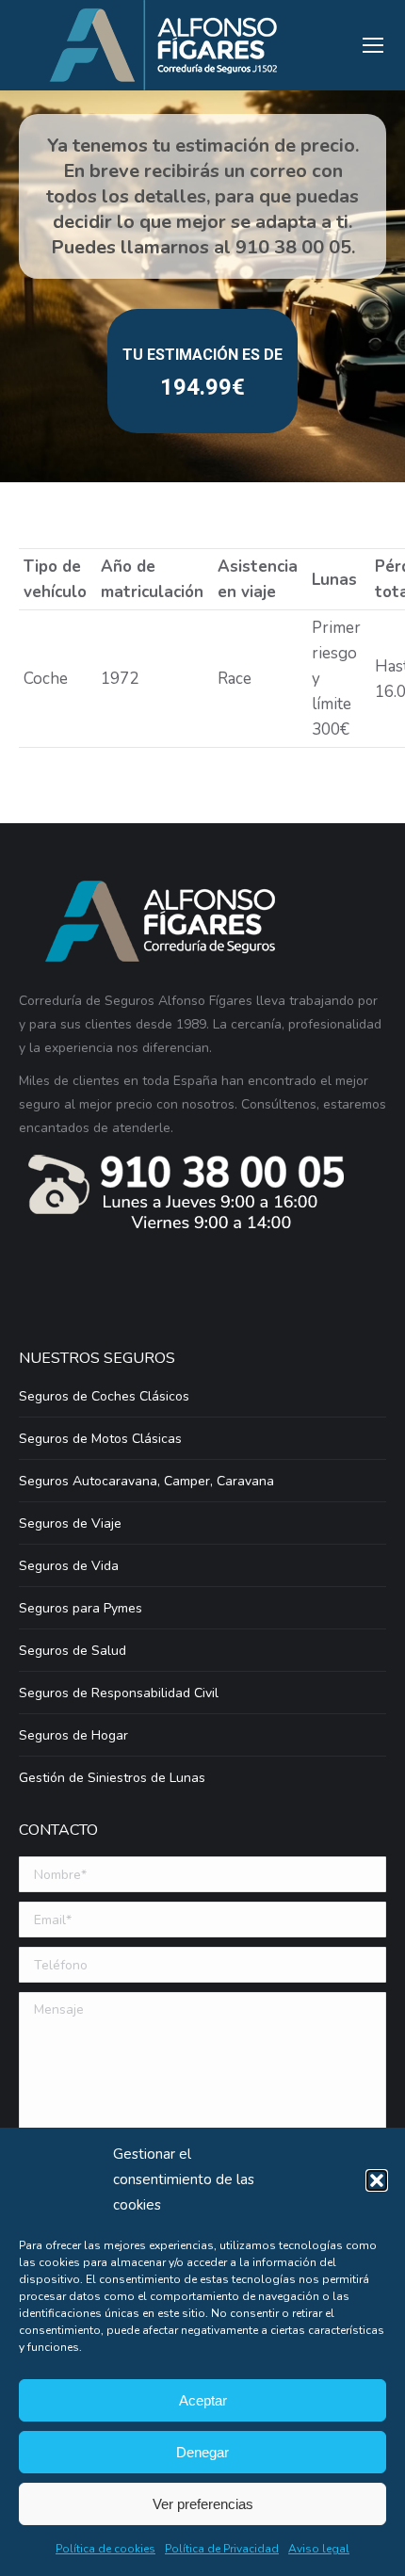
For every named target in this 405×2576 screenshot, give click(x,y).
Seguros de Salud (73, 1651)
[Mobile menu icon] (373, 45)
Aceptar (203, 2400)
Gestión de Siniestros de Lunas (112, 1778)
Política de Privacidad (222, 2549)
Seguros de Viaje (70, 1523)
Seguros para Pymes (81, 1608)
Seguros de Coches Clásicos (104, 1396)
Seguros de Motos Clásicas (100, 1439)
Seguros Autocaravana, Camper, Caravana (146, 1481)
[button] (377, 2180)
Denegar (202, 2452)
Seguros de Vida (69, 1566)
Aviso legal (319, 2549)
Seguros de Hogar (73, 1735)
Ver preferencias (203, 2504)
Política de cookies (105, 2549)
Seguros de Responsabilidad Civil (119, 1693)
